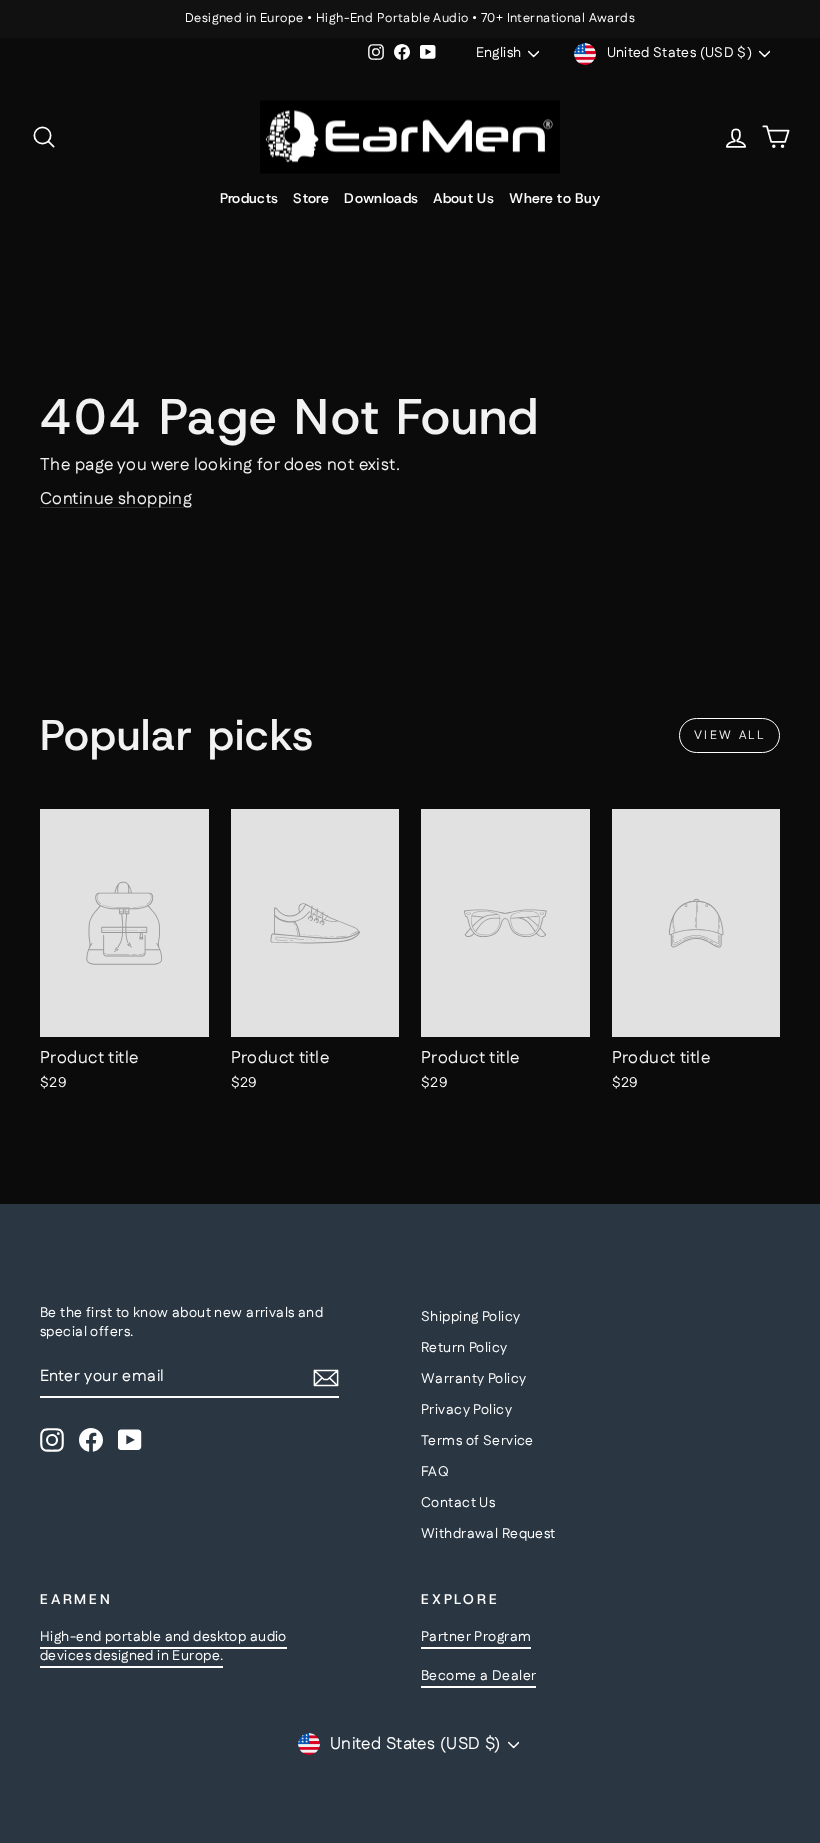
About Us (463, 198)
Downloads (381, 198)
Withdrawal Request (488, 1534)
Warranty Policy (473, 1379)
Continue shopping (116, 499)
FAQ (435, 1472)
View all (729, 735)
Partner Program (476, 1637)
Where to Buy (554, 198)
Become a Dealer (478, 1676)
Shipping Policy (470, 1317)
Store (311, 198)
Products (249, 198)
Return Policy (464, 1348)
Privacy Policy (466, 1410)
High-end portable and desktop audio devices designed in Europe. (163, 1647)
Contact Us (458, 1503)
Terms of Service (477, 1441)
